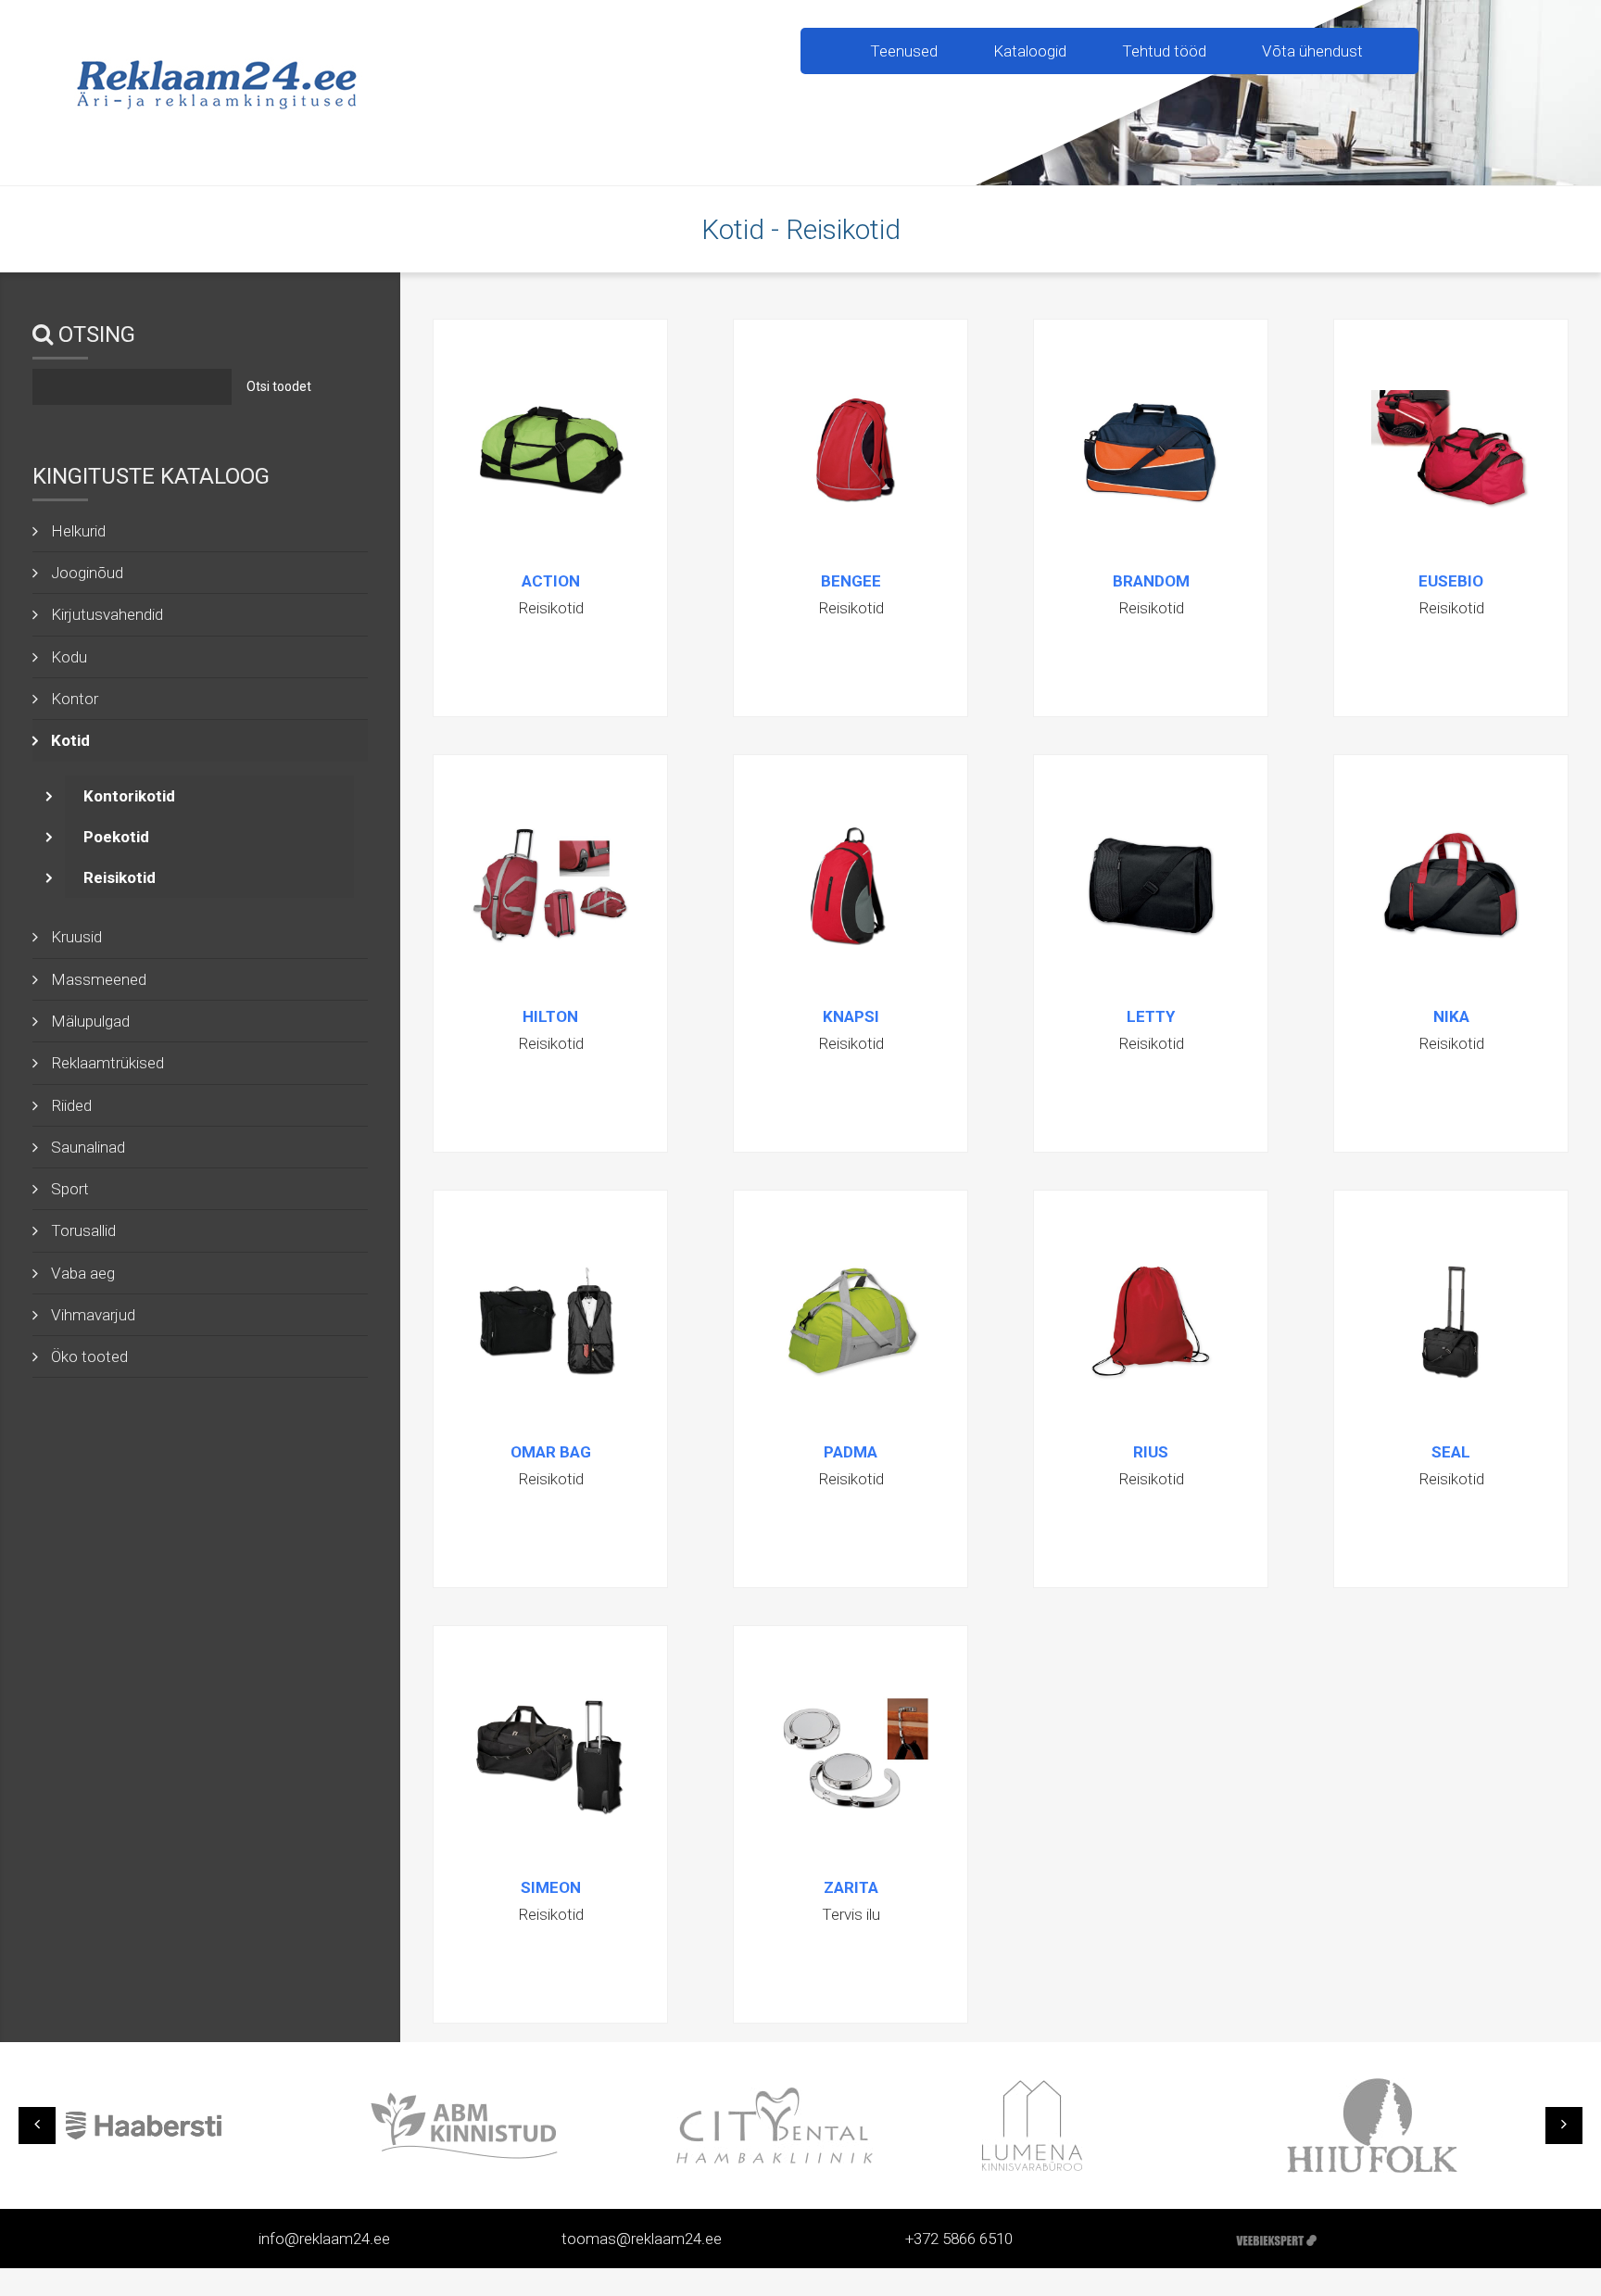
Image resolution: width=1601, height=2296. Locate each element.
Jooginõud (87, 573)
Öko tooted (89, 1356)
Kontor (75, 699)
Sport (70, 1189)
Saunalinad (88, 1147)
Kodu (69, 657)
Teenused (904, 51)
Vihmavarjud (93, 1315)
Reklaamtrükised (107, 1063)
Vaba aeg (83, 1273)
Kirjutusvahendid (107, 614)
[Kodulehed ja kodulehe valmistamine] (1276, 2239)
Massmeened (99, 979)
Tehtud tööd (1164, 51)
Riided (71, 1105)
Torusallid (83, 1230)
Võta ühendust (1312, 51)
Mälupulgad (90, 1021)
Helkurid (78, 531)
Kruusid (76, 937)
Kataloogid (1030, 51)
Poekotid (116, 837)
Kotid (70, 740)
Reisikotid (120, 877)
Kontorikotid (129, 796)
